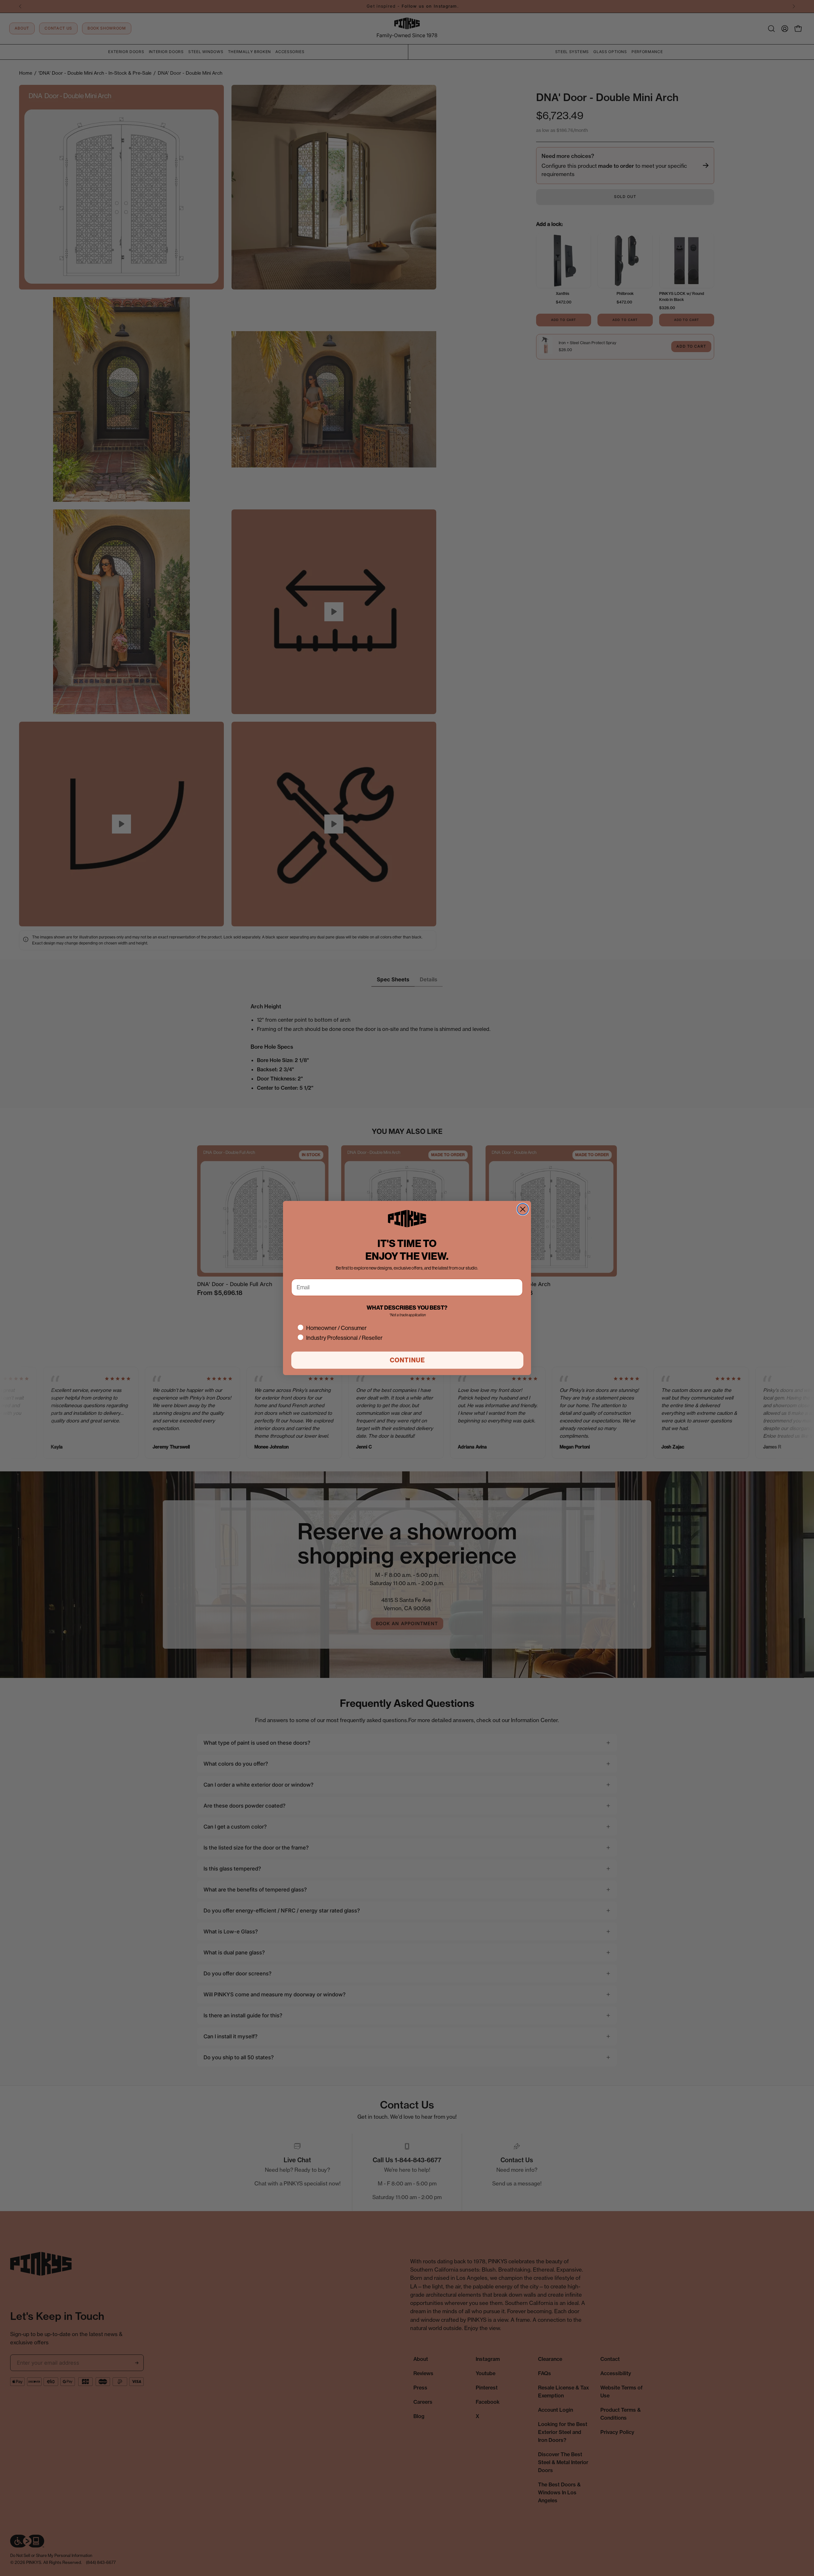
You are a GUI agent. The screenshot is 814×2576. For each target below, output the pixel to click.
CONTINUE (407, 1360)
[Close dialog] (523, 1209)
